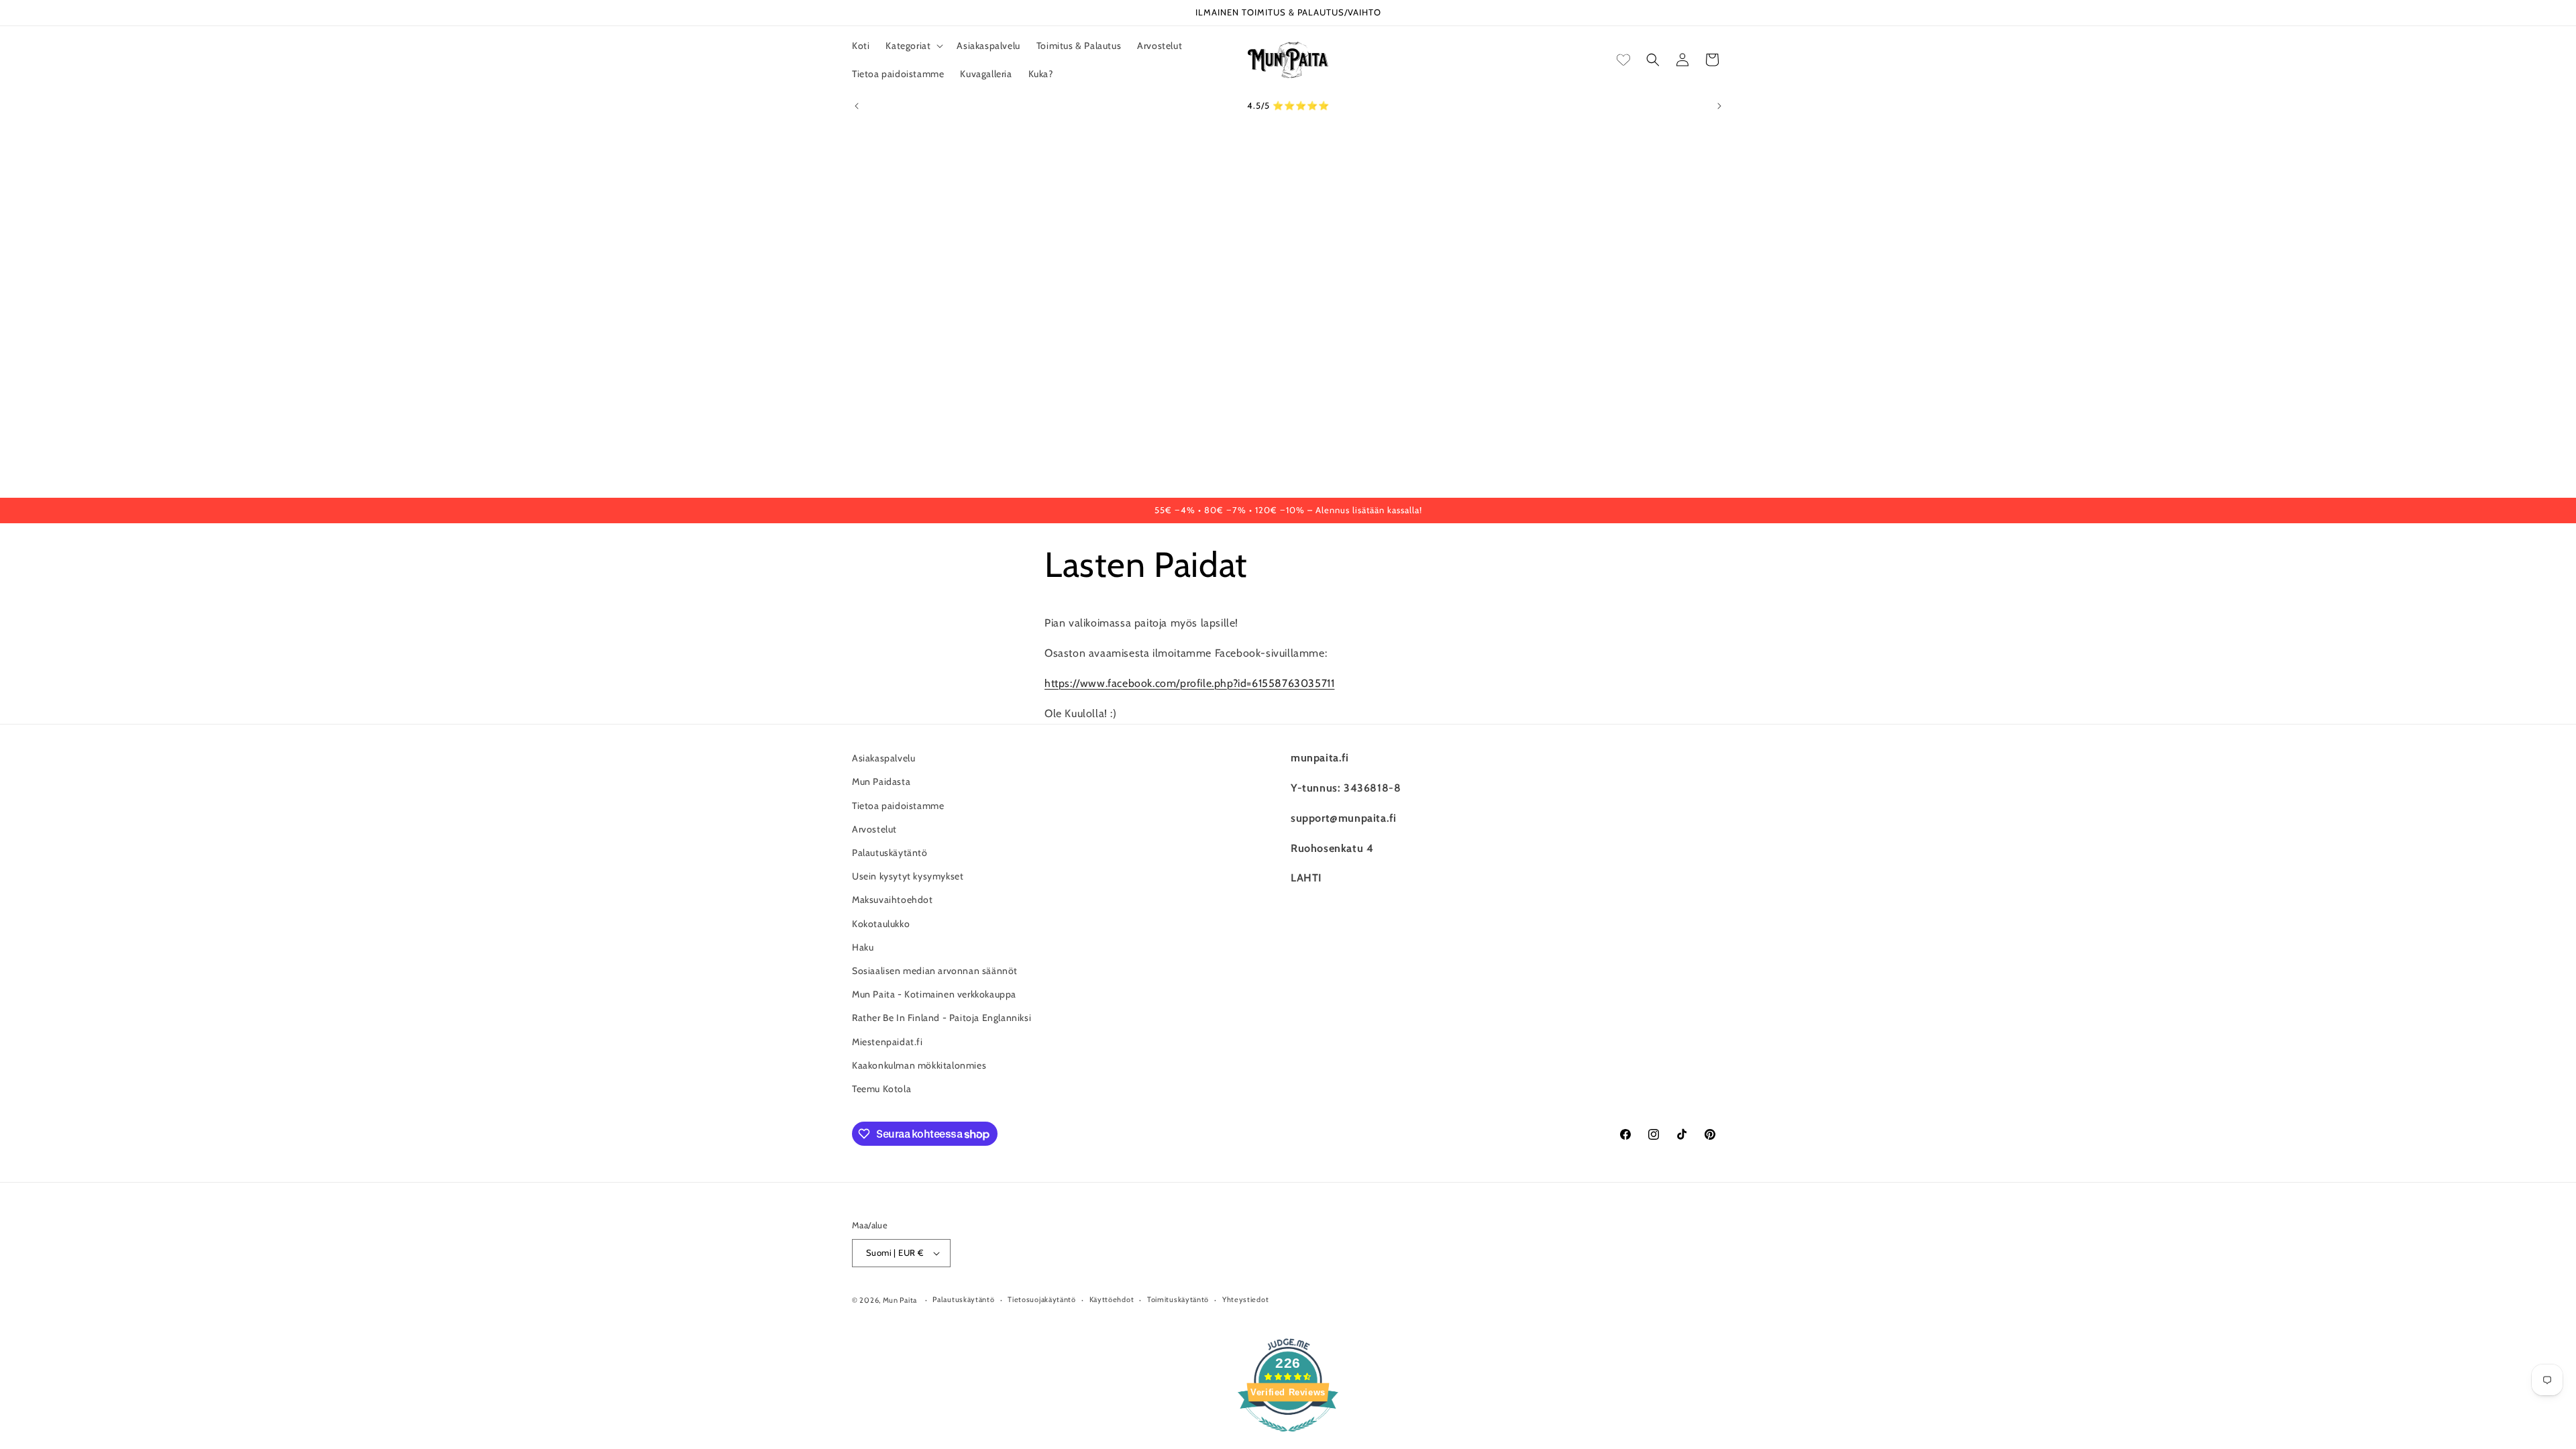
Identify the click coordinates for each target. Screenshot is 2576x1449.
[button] (913, 46)
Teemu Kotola (881, 1088)
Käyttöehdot (1112, 1300)
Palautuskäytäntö (890, 852)
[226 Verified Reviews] (1288, 1439)
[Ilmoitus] (1719, 106)
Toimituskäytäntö (1178, 1300)
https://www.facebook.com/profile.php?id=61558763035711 (1189, 683)
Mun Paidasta (881, 782)
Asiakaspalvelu (883, 758)
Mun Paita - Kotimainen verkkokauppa (934, 994)
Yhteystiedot (1245, 1300)
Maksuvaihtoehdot (893, 900)
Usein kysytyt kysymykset (908, 875)
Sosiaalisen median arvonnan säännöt (935, 970)
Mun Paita (900, 1300)
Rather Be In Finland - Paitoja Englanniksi (942, 1018)
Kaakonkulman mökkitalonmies (919, 1065)
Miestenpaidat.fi (888, 1041)
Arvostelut (874, 828)
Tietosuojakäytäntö (1042, 1300)
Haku (863, 947)
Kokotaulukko (881, 923)
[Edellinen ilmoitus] (857, 106)
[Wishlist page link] (1623, 60)
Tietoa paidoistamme (898, 805)
